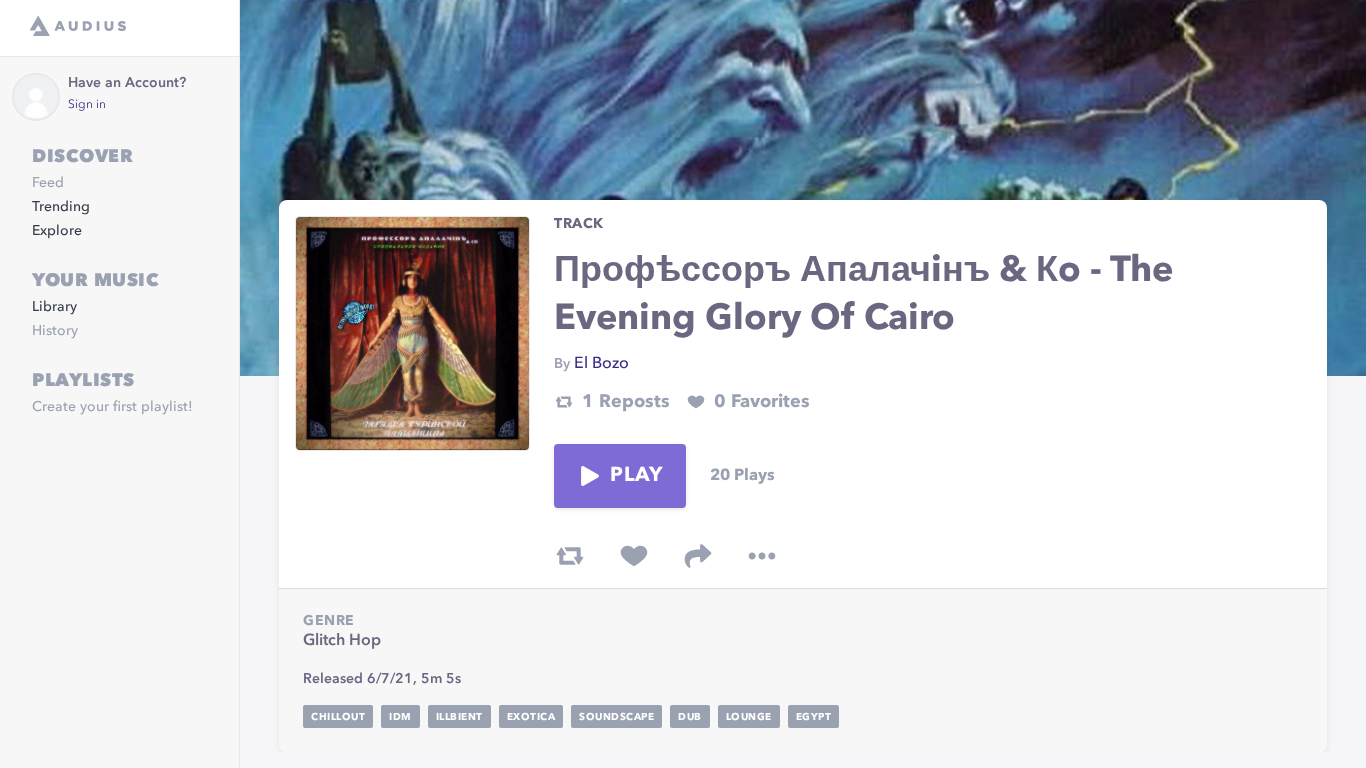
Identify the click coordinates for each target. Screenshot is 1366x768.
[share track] (698, 556)
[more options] (762, 556)
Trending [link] (61, 207)
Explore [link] (57, 231)
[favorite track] (634, 556)
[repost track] (570, 556)
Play (636, 476)
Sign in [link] (87, 105)
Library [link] (54, 307)
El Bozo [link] (601, 364)
